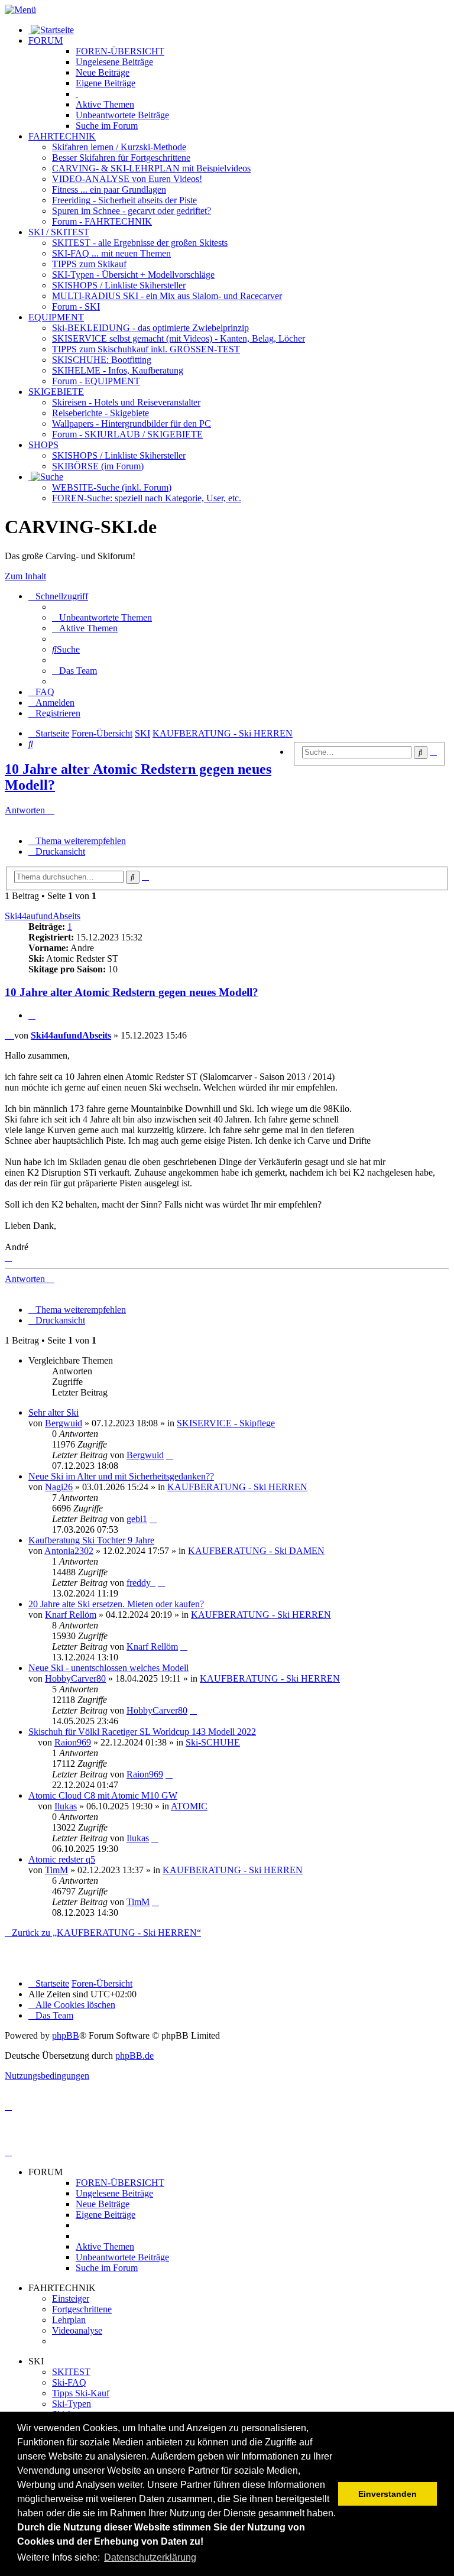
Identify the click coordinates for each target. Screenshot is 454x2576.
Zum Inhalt (25, 576)
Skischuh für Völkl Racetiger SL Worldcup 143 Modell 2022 (142, 1732)
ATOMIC (189, 1806)
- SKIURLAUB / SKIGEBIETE (127, 434)
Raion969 (73, 1742)
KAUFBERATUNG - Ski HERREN (237, 1487)
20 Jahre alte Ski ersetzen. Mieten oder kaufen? (116, 1604)
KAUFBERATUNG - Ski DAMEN (256, 1551)
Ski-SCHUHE (213, 1742)
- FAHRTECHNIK (102, 221)
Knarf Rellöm (71, 1615)
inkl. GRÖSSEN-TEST (146, 349)
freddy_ (141, 1583)
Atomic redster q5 (62, 1859)
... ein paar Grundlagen (109, 189)
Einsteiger (71, 2298)
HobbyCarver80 (75, 1678)
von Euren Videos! (127, 179)
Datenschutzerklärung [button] (150, 2557)
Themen (105, 104)
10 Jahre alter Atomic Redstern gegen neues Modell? (132, 992)
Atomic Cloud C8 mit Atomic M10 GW (103, 1795)
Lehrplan (69, 2320)
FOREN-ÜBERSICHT (120, 51)
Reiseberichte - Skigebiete (100, 413)
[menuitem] (102, 617)
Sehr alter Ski (53, 1412)
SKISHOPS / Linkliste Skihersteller (119, 455)
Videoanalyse (77, 2330)
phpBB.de (134, 2056)
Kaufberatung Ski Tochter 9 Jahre (91, 1540)
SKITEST (71, 2372)
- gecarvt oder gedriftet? (132, 211)
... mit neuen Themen (111, 253)
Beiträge (114, 62)
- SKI (76, 306)
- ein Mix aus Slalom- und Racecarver (167, 296)
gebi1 (137, 1519)
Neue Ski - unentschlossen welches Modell (108, 1668)
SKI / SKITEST (59, 232)
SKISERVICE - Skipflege (226, 1423)
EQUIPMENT (56, 317)
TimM (56, 1870)
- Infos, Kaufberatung (118, 370)
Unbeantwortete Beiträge (122, 2257)
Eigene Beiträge (106, 2215)
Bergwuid (64, 1423)
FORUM (46, 40)
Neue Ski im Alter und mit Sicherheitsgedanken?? (121, 1476)
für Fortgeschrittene (121, 158)
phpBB (66, 2035)
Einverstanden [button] (387, 2494)
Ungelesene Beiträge (114, 2193)
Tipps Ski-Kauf (81, 2393)
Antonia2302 (69, 1551)
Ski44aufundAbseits (43, 916)
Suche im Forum (107, 126)
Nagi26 (59, 1487)
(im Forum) (98, 466)
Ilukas (66, 1806)
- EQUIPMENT (96, 381)
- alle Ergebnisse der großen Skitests (140, 243)
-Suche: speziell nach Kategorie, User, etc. (147, 498)
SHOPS (43, 445)
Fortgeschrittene (82, 2309)
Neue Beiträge (103, 2204)
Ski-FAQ (69, 2382)
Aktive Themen (105, 2246)
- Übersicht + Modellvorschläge (133, 275)
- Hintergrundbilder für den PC (132, 424)
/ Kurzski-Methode (119, 147)
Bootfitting (102, 360)
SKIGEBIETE (56, 392)
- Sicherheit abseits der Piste (124, 200)
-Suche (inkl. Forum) (112, 487)
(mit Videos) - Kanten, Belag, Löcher (179, 338)
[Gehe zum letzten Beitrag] (170, 1455)
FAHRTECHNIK (62, 136)
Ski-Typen (72, 2404)
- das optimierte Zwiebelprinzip (150, 328)
